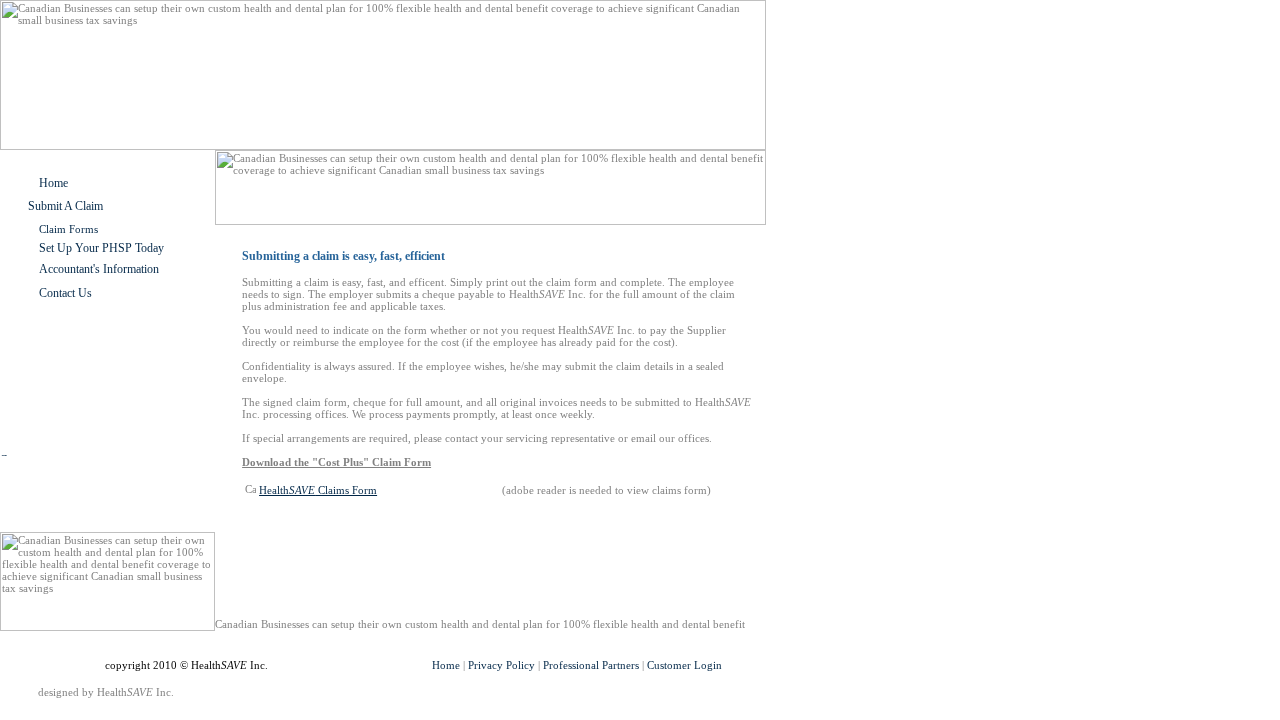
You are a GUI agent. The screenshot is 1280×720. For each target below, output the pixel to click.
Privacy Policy (501, 665)
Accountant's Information (99, 269)
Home (53, 183)
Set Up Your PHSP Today (101, 248)
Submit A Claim (65, 206)
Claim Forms (68, 229)
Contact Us (65, 293)
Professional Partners (591, 665)
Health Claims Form (318, 490)
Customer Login (684, 665)
